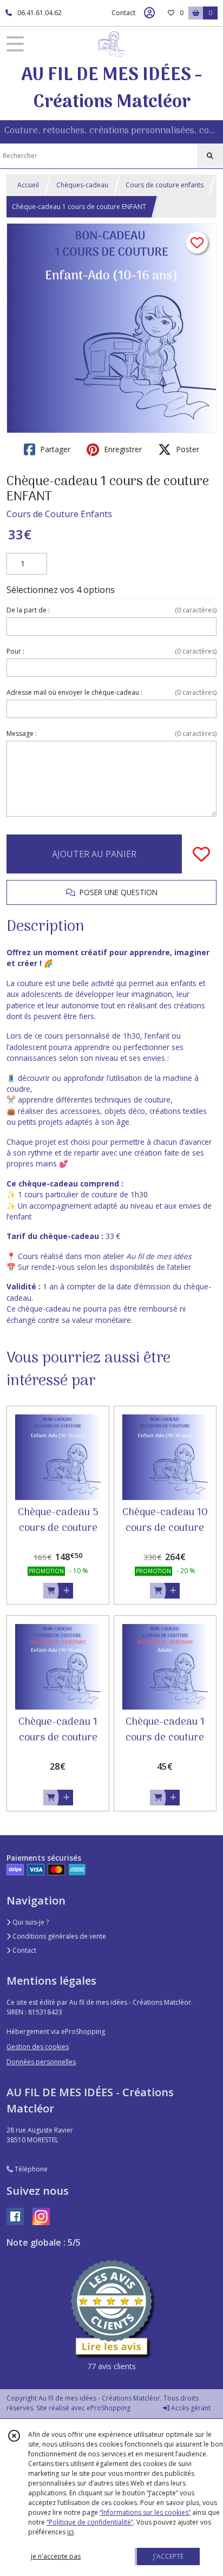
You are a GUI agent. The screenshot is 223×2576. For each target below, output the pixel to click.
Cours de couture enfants (165, 185)
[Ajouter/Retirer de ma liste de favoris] (201, 854)
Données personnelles (41, 2062)
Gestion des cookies (38, 2047)
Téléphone (30, 2169)
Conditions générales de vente (58, 1936)
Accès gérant (190, 2408)
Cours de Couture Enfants (59, 514)
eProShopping (109, 2408)
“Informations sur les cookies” (145, 2512)
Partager (54, 449)
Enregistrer (122, 449)
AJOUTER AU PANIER (94, 854)
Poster (186, 449)
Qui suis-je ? (30, 1922)
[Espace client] (149, 13)
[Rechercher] (210, 156)
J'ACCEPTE (168, 2556)
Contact (123, 13)
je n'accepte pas (56, 2556)
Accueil (28, 185)
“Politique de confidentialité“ (90, 2522)
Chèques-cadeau (82, 185)
